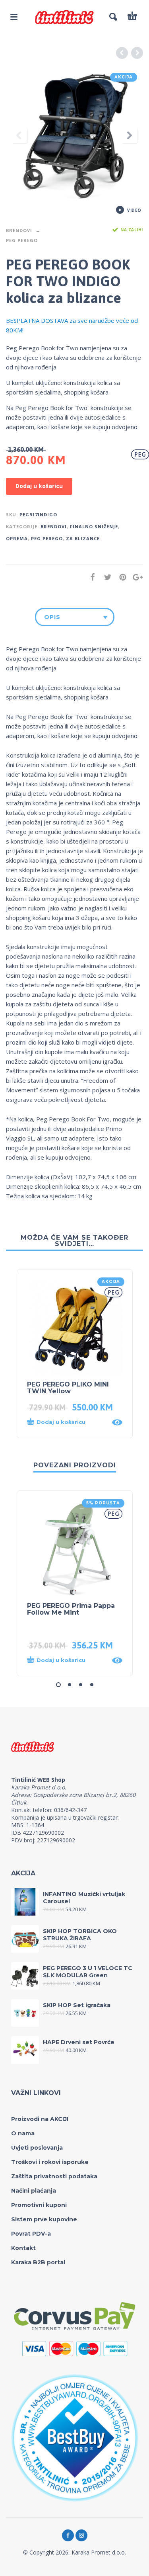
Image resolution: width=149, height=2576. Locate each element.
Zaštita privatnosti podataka (54, 2176)
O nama (23, 2133)
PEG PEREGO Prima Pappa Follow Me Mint (71, 1609)
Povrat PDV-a (31, 2234)
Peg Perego (22, 240)
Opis (52, 617)
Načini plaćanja (34, 2191)
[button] (67, 1422)
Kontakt (23, 2248)
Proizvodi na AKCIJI (40, 2119)
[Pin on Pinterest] (120, 577)
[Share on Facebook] (90, 577)
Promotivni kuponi (39, 2205)
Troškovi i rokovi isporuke (50, 2162)
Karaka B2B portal (38, 2262)
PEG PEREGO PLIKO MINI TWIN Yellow (68, 1388)
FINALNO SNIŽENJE (94, 526)
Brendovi (19, 230)
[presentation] (19, 136)
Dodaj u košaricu (39, 486)
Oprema (17, 538)
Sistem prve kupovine (44, 2219)
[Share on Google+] (135, 577)
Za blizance (83, 538)
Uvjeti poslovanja (37, 2148)
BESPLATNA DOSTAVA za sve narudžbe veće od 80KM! (72, 325)
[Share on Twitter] (105, 577)
